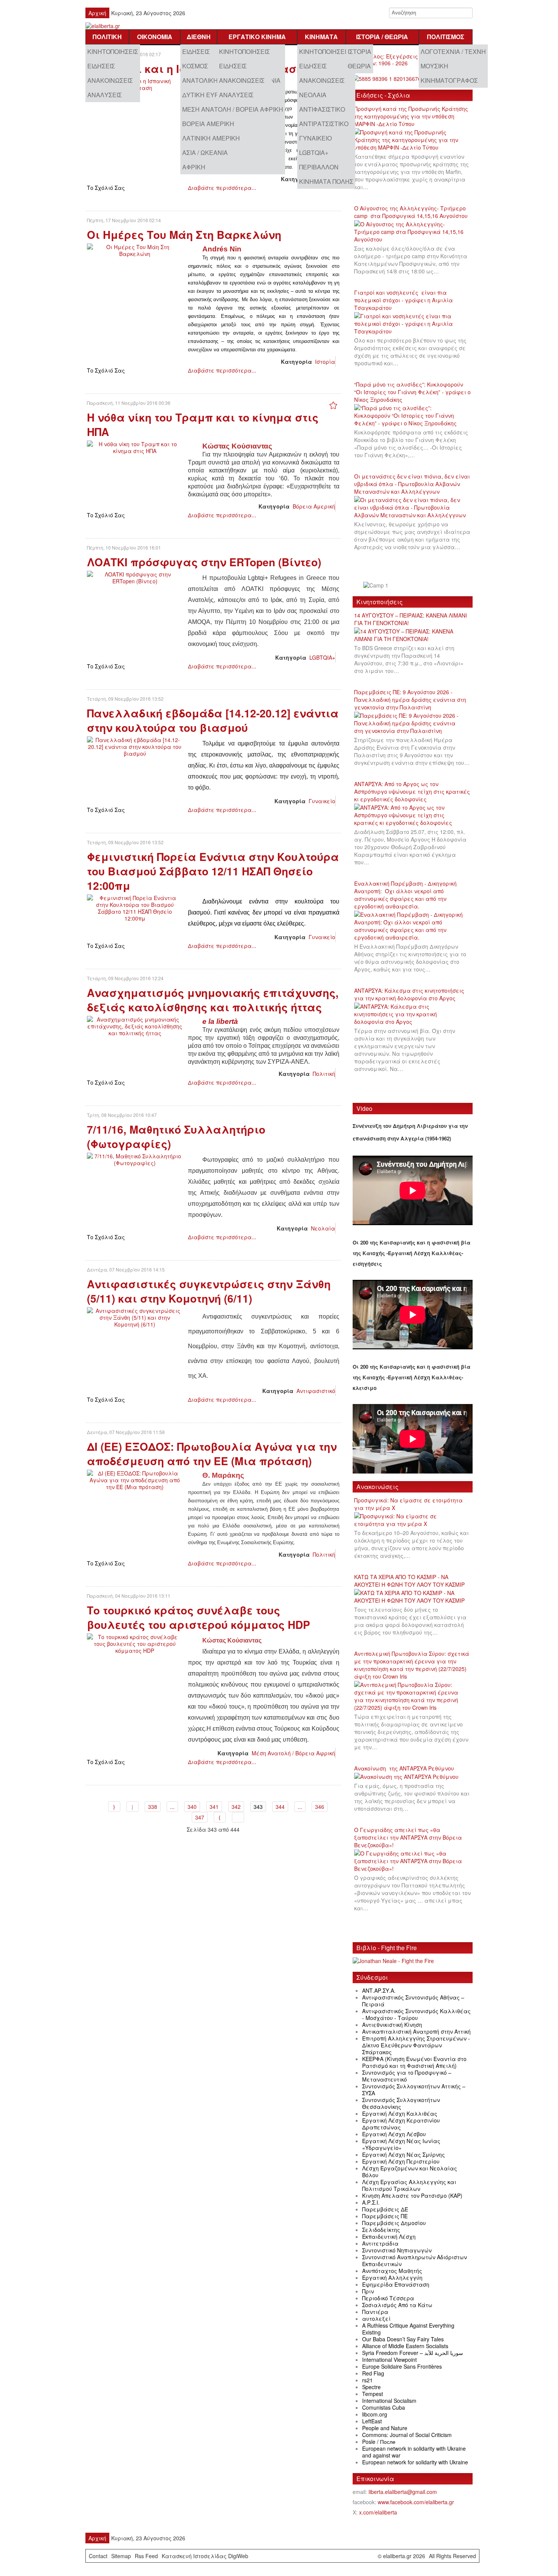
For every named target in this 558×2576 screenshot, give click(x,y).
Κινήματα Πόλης (326, 181)
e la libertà (220, 1021)
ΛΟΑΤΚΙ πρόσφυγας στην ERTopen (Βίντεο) (204, 562)
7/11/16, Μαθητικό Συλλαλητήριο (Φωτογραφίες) (176, 1136)
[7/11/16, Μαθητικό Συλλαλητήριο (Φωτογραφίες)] (135, 1159)
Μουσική (434, 66)
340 (192, 1807)
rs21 (367, 2380)
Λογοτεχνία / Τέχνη (453, 51)
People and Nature (385, 2428)
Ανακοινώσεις (110, 80)
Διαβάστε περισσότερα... (222, 188)
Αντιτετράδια (380, 2243)
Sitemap (121, 2556)
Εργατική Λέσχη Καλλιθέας (400, 2113)
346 (320, 1807)
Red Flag (373, 2373)
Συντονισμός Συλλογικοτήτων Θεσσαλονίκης (401, 2103)
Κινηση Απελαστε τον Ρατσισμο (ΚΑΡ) (412, 2195)
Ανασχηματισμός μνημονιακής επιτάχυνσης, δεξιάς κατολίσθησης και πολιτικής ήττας (213, 1000)
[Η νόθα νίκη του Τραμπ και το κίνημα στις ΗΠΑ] (135, 447)
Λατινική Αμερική (211, 138)
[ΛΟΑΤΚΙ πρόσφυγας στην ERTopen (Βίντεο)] (135, 577)
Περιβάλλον (319, 167)
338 (153, 1807)
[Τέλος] (238, 1817)
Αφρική (194, 167)
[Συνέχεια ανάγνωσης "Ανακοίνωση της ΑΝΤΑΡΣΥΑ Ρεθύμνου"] (409, 1777)
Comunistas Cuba (384, 2407)
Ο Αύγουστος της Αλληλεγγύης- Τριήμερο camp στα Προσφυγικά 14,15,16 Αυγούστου (411, 212)
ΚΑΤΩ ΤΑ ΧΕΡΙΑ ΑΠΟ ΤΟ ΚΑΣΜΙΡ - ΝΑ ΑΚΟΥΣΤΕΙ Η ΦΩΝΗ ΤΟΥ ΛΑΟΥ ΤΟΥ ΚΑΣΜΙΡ (409, 1581)
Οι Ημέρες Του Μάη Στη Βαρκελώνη (184, 235)
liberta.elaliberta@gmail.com (403, 2492)
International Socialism (389, 2401)
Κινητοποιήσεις (113, 51)
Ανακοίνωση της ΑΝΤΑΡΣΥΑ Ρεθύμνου (404, 1768)
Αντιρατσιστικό (324, 124)
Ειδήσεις (101, 66)
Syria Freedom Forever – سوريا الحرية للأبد (413, 2353)
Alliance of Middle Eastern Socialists (405, 2346)
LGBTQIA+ (314, 152)
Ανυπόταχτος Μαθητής (392, 2271)
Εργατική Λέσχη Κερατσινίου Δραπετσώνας (401, 2124)
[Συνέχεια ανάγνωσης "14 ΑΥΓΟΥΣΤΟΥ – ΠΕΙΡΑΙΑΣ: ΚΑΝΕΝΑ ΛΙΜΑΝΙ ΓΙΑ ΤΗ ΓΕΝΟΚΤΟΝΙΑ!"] (413, 635)
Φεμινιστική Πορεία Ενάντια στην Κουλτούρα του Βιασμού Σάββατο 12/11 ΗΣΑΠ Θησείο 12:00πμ (213, 871)
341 (214, 1807)
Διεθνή (199, 37)
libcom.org (375, 2414)
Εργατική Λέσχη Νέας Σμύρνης (404, 2154)
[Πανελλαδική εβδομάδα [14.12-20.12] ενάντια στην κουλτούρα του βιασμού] (135, 746)
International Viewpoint (389, 2360)
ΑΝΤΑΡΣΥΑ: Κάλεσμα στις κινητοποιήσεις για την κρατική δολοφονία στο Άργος (409, 994)
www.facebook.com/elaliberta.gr (416, 2502)
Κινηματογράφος (449, 80)
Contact (98, 2556)
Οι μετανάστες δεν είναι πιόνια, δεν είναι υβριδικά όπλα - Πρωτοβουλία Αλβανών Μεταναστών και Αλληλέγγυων (412, 484)
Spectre (371, 2387)
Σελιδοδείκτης (381, 2230)
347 (200, 1817)
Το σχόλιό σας (106, 188)
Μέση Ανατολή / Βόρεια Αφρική (233, 109)
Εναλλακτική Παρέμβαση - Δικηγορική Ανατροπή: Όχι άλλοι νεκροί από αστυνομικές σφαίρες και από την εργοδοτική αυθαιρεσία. (405, 895)
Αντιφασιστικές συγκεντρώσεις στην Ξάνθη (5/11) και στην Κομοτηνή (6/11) (209, 1291)
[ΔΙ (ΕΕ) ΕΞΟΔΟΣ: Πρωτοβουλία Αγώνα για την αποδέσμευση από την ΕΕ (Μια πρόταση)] (135, 1479)
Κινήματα (321, 37)
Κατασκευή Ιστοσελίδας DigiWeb (205, 2556)
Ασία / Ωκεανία (205, 152)
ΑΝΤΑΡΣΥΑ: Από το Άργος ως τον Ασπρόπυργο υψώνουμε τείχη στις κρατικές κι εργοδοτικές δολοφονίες (412, 791)
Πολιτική (107, 37)
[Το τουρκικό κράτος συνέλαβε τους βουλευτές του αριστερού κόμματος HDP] (135, 1643)
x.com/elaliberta (378, 2512)
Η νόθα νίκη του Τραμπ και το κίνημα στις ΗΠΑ (203, 424)
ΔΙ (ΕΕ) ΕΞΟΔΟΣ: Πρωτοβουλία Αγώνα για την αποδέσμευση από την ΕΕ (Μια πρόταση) (212, 1454)
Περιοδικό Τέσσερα (388, 2298)
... (172, 1807)
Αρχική (97, 13)
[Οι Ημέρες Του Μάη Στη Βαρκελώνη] (135, 250)
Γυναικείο (315, 138)
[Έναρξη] (114, 1807)
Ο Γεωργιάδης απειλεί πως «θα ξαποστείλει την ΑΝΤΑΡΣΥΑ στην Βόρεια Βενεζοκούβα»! (408, 1837)
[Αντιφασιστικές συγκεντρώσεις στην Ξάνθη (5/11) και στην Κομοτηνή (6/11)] (135, 1317)
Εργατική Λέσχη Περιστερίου (401, 2161)
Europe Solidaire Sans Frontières (402, 2366)
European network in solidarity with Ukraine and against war (414, 2452)
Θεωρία (359, 66)
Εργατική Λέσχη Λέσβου (394, 2134)
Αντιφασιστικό (322, 109)
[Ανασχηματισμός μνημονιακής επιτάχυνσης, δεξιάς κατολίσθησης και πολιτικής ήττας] (135, 1025)
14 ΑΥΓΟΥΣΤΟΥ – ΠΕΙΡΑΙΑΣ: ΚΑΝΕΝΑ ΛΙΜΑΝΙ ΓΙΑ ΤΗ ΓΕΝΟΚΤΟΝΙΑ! (411, 619)
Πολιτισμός (446, 37)
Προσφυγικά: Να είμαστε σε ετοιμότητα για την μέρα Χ (408, 1504)
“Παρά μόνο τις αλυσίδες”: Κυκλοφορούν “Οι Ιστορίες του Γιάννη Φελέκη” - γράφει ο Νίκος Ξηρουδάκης (412, 392)
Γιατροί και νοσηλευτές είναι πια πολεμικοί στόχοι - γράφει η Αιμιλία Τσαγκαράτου (404, 300)
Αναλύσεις (105, 95)
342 (236, 1807)
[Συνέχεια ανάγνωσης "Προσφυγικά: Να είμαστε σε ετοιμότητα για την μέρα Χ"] (413, 1520)
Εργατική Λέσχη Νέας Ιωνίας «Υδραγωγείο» (401, 2144)
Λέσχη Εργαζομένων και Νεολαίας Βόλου (410, 2172)
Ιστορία (359, 51)
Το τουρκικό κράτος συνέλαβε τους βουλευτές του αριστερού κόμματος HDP (199, 1617)
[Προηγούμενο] (132, 1807)
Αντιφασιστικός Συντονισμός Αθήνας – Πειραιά (413, 2001)
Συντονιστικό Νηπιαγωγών (397, 2250)
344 (280, 1807)
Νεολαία (313, 95)
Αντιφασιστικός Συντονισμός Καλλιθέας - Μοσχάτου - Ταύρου (416, 2014)
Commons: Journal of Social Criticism (407, 2435)
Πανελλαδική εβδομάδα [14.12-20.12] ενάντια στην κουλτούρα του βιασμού (213, 720)
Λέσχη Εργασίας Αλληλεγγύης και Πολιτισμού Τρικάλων (409, 2185)
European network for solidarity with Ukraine (415, 2462)
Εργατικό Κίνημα (257, 37)
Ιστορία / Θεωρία (382, 37)
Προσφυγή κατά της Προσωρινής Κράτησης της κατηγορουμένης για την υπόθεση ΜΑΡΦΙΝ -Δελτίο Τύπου (411, 116)
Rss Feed (146, 2556)
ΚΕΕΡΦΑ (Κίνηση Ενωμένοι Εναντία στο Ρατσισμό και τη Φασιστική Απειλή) (414, 2062)
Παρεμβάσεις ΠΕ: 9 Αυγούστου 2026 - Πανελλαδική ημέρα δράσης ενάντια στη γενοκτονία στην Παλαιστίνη (410, 700)
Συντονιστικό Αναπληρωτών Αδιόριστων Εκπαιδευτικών (415, 2260)
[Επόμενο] (220, 1817)
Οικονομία (155, 37)
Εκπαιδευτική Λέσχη (389, 2236)
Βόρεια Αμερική (208, 124)
